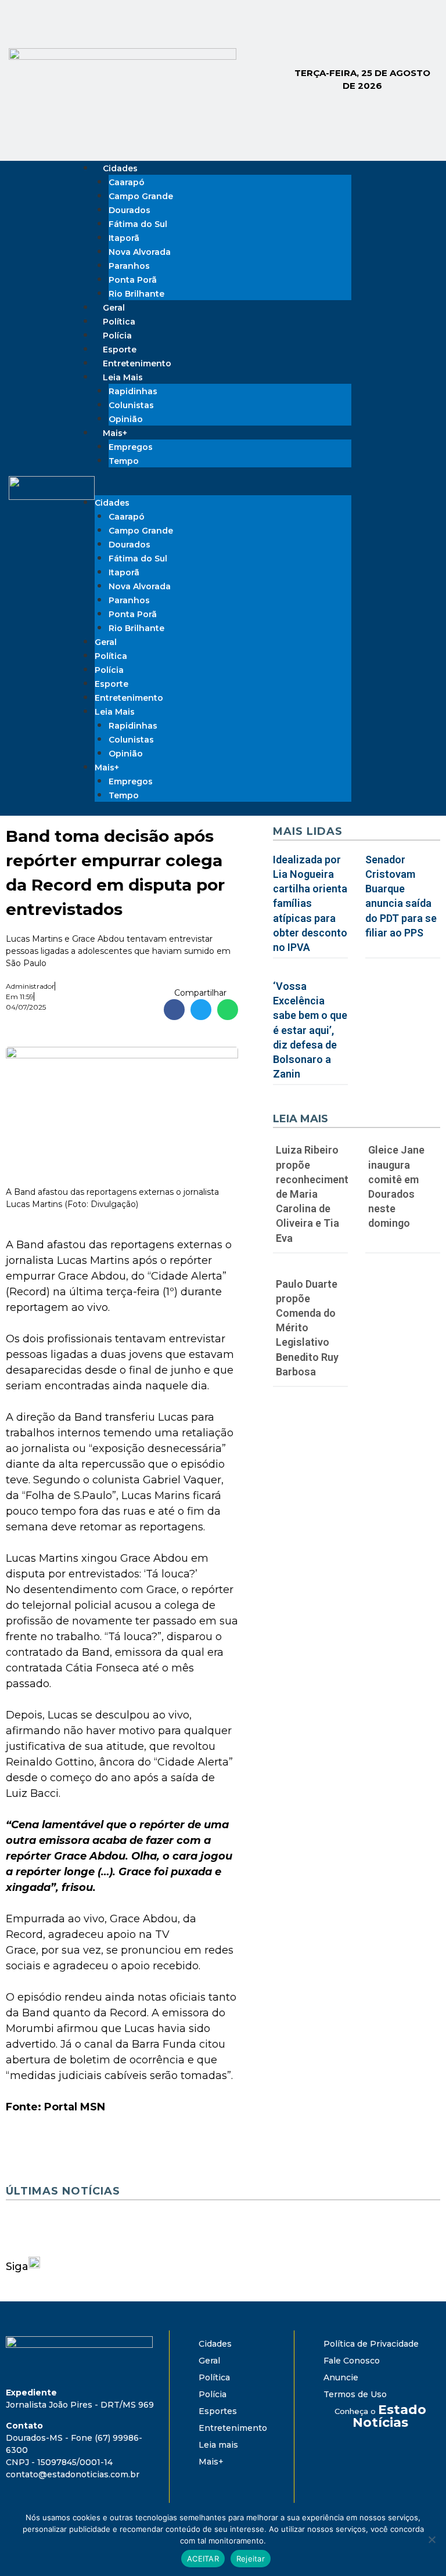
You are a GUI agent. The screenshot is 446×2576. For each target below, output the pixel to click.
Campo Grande (141, 196)
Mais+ (115, 433)
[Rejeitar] (431, 2539)
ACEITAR (203, 2559)
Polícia (109, 670)
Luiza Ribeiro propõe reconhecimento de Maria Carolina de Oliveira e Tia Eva (315, 1194)
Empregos (131, 447)
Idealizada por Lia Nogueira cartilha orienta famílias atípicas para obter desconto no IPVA (310, 903)
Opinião (126, 754)
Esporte (111, 684)
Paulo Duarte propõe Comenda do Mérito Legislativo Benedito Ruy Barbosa (307, 1328)
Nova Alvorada (140, 252)
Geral (106, 642)
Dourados (130, 210)
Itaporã (124, 238)
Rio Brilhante (136, 294)
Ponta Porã (133, 280)
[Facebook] (386, 470)
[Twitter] (386, 503)
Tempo (124, 461)
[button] (223, 488)
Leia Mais (123, 377)
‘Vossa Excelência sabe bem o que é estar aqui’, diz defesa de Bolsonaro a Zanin (310, 1030)
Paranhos (129, 266)
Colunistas (131, 405)
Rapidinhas (133, 391)
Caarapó (127, 182)
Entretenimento (129, 698)
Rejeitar (251, 2559)
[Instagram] (417, 470)
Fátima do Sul (138, 224)
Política (111, 656)
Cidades (120, 168)
